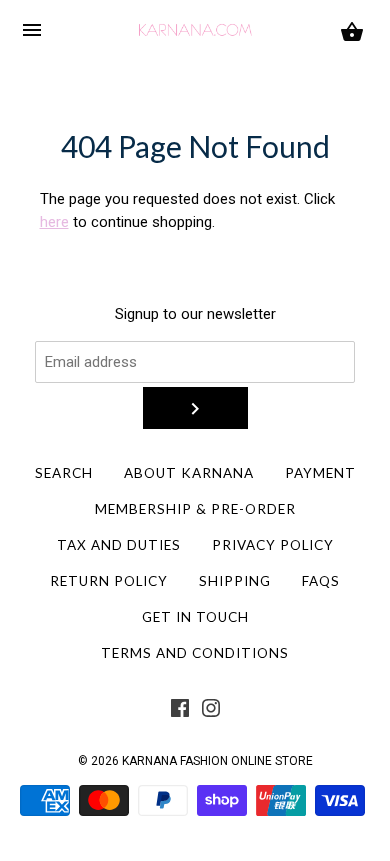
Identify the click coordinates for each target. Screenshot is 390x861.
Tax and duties (119, 545)
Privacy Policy (273, 545)
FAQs (321, 581)
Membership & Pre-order (195, 509)
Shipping (235, 581)
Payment (320, 473)
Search (64, 473)
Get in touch (195, 617)
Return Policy (109, 581)
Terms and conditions (195, 653)
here (54, 222)
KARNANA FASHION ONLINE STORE (217, 761)
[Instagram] (211, 712)
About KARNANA (189, 473)
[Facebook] (180, 712)
